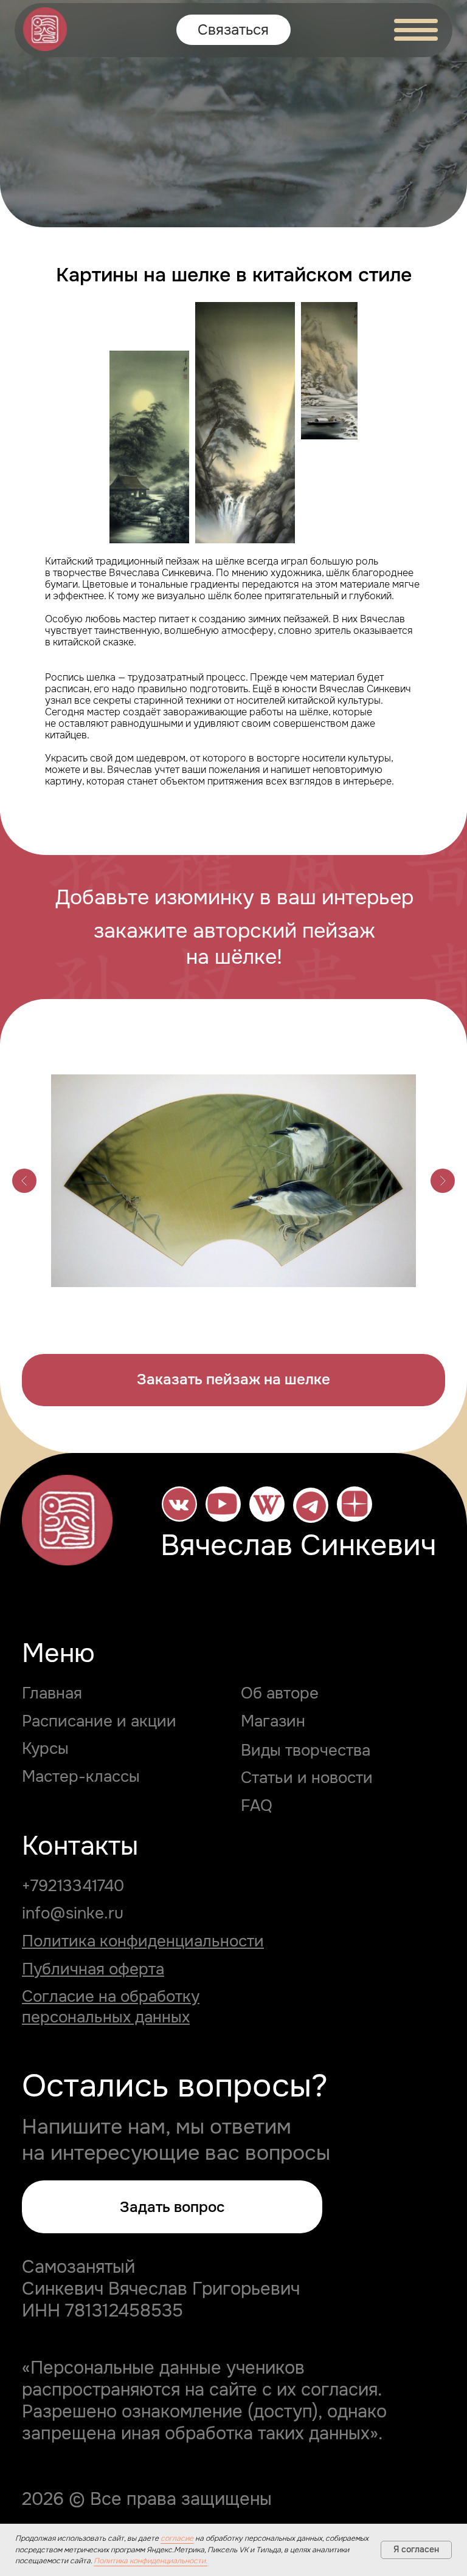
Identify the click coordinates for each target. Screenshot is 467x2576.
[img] (45, 29)
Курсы (45, 1748)
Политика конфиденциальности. (150, 2561)
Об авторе (280, 1693)
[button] (233, 1380)
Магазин (273, 1721)
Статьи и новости (307, 1777)
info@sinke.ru (73, 1913)
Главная (52, 1693)
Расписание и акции (99, 1721)
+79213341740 (73, 1886)
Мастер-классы (81, 1776)
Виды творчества (306, 1750)
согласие (177, 2538)
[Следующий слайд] (443, 1181)
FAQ (257, 1805)
